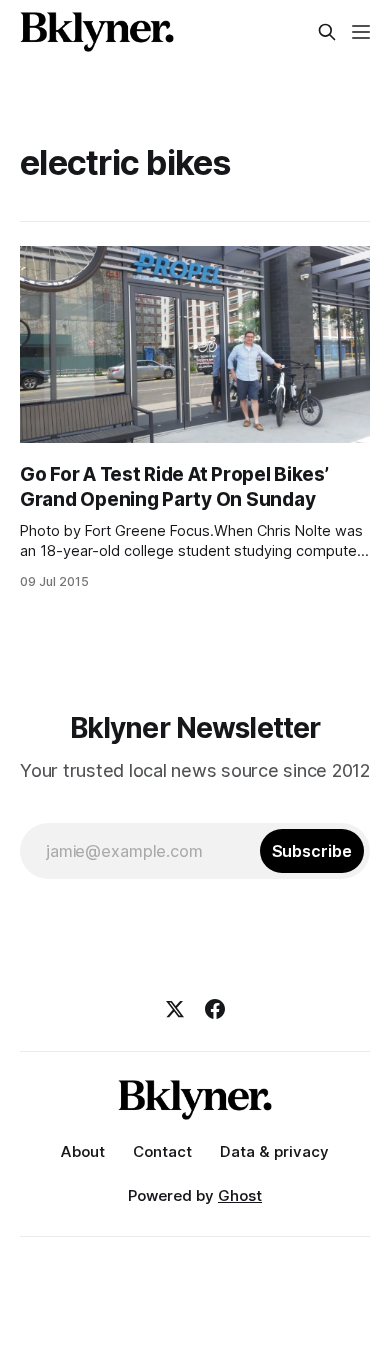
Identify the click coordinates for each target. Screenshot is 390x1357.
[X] (175, 1009)
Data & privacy (274, 1151)
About (83, 1151)
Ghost (240, 1195)
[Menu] (361, 32)
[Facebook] (215, 1009)
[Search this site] (327, 32)
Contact (162, 1151)
